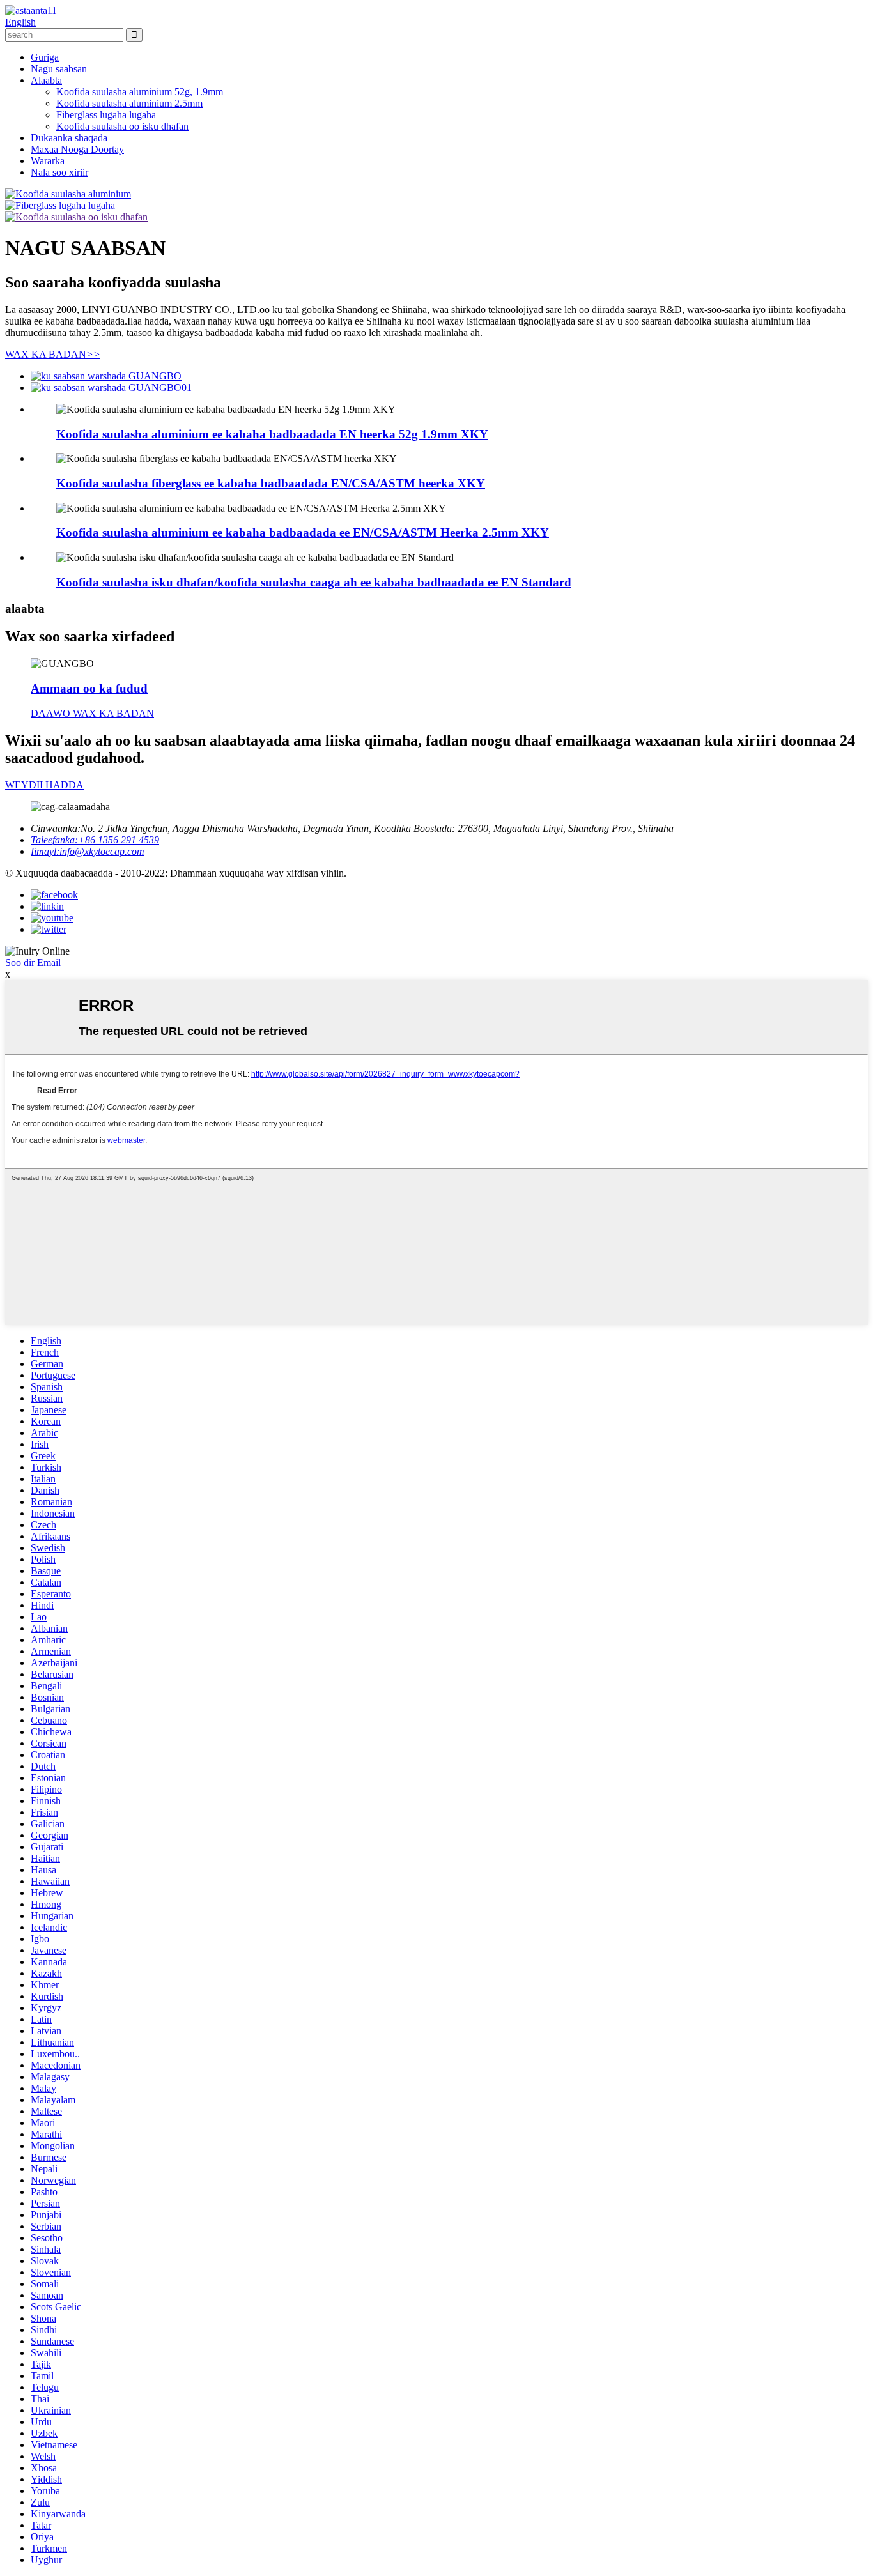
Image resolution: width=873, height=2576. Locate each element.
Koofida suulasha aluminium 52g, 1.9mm (140, 92)
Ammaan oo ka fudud (89, 688)
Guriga (45, 57)
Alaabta (46, 80)
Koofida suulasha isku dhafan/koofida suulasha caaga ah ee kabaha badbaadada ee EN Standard (314, 582)
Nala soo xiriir (59, 172)
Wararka (48, 161)
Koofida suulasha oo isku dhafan (122, 126)
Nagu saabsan (59, 69)
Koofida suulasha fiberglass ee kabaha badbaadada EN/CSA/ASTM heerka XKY (271, 483)
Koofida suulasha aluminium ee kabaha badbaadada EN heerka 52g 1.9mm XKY (272, 434)
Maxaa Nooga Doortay (77, 149)
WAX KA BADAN (53, 354)
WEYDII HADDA (44, 785)
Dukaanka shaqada (69, 138)
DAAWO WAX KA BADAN (92, 713)
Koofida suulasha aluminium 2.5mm (129, 103)
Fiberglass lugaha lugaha (106, 115)
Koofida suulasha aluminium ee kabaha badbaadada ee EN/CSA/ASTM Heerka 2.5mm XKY (303, 533)
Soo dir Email (33, 962)
